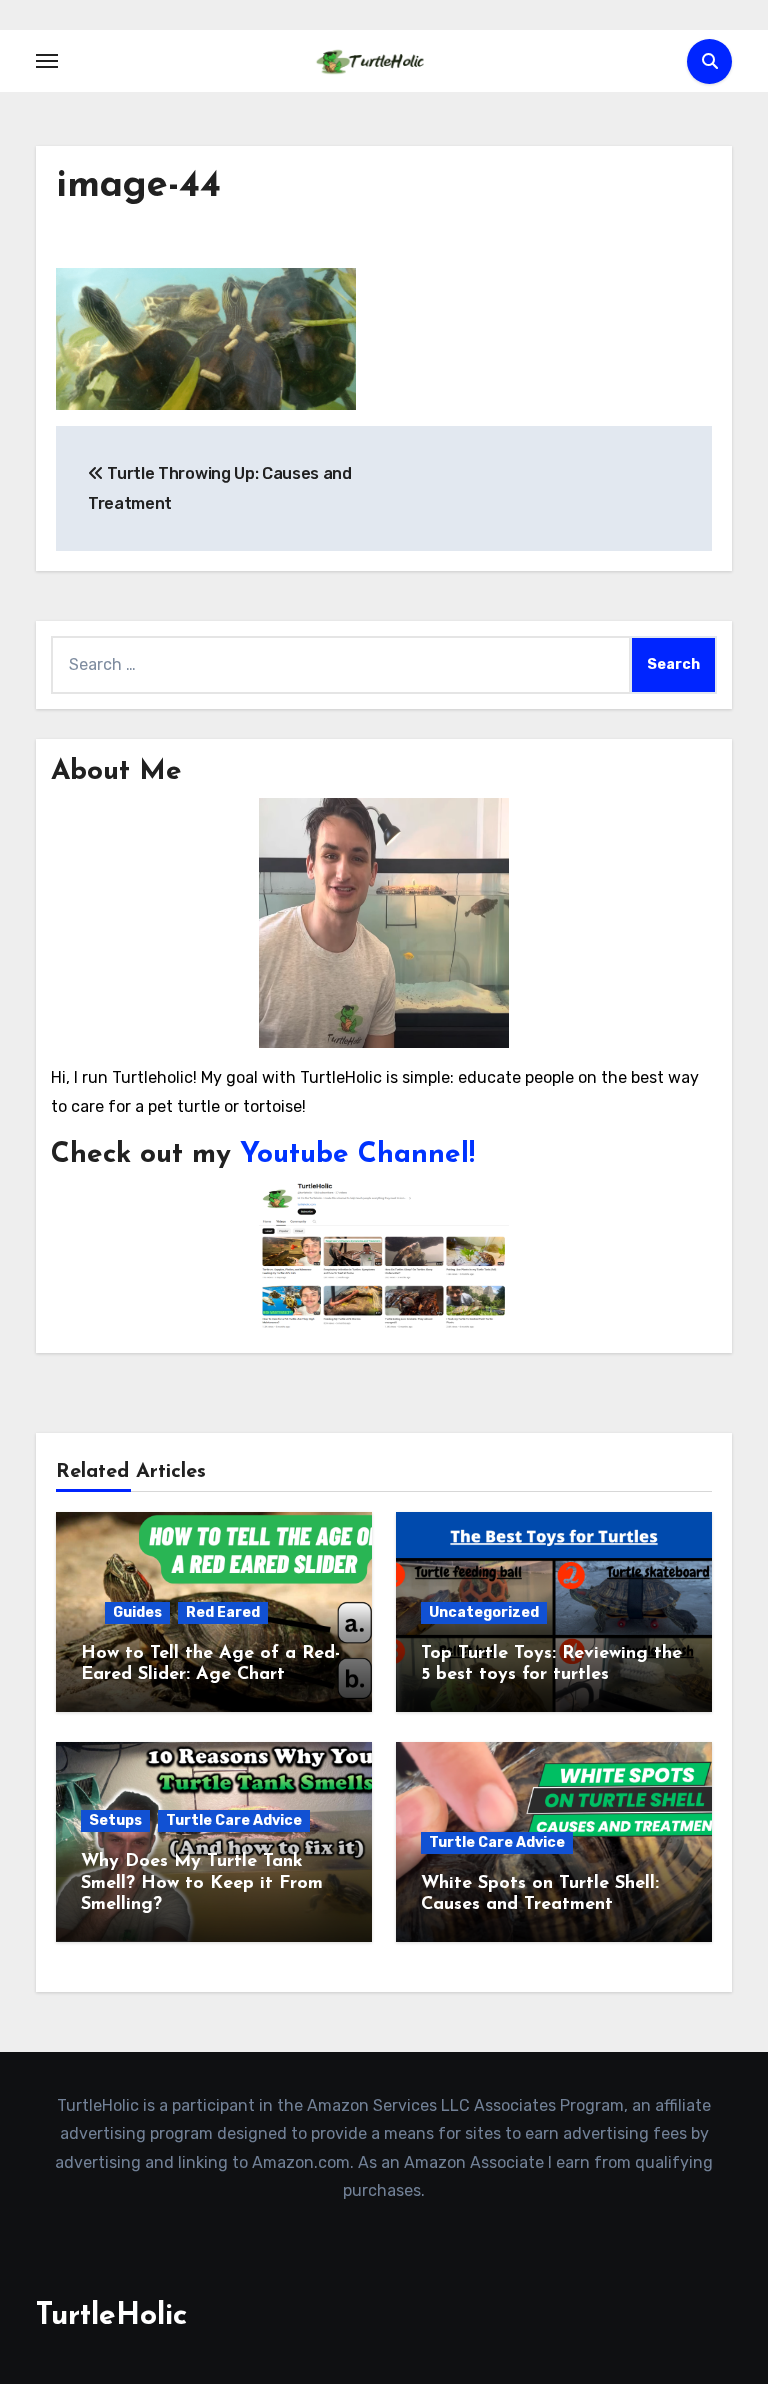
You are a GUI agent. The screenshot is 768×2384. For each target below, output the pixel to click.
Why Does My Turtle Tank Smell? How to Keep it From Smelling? (202, 1883)
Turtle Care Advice (234, 1820)
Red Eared (223, 1612)
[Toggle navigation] (47, 61)
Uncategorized (484, 1612)
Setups (115, 1820)
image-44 (138, 186)
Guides (137, 1612)
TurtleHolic (111, 2316)
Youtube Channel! (357, 1155)
